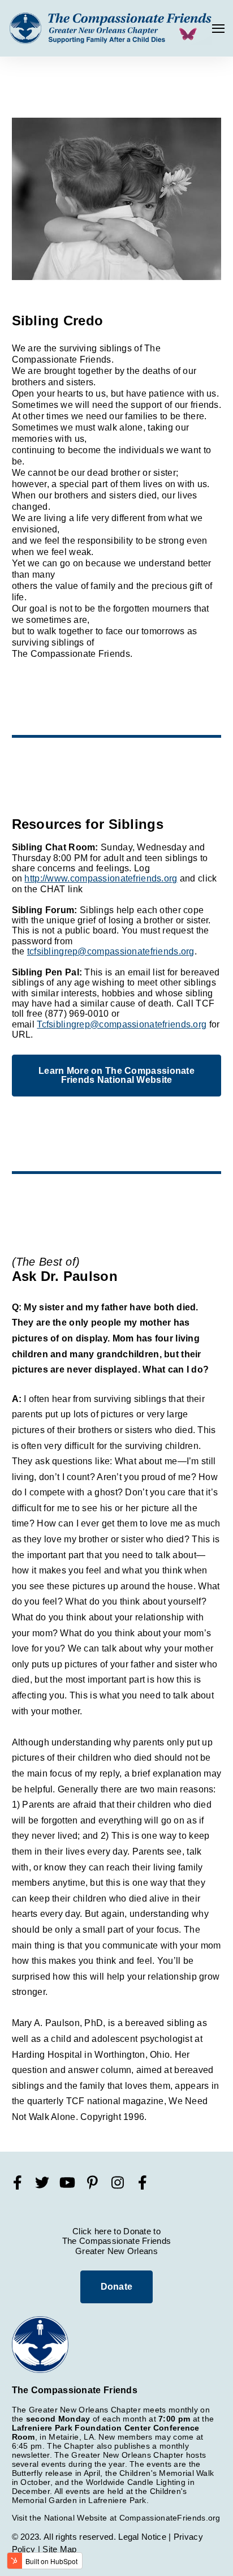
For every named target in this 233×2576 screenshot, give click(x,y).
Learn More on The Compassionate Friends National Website (116, 1075)
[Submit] (205, 136)
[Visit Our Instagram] (118, 2183)
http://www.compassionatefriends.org (101, 878)
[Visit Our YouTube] (67, 2183)
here (103, 2231)
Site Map (59, 2549)
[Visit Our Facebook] (18, 2183)
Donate (117, 2287)
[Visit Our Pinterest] (93, 2183)
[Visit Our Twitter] (42, 2183)
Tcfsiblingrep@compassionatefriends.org (122, 1024)
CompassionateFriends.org (170, 2518)
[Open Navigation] (218, 29)
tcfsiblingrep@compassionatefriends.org (111, 951)
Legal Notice (142, 2537)
